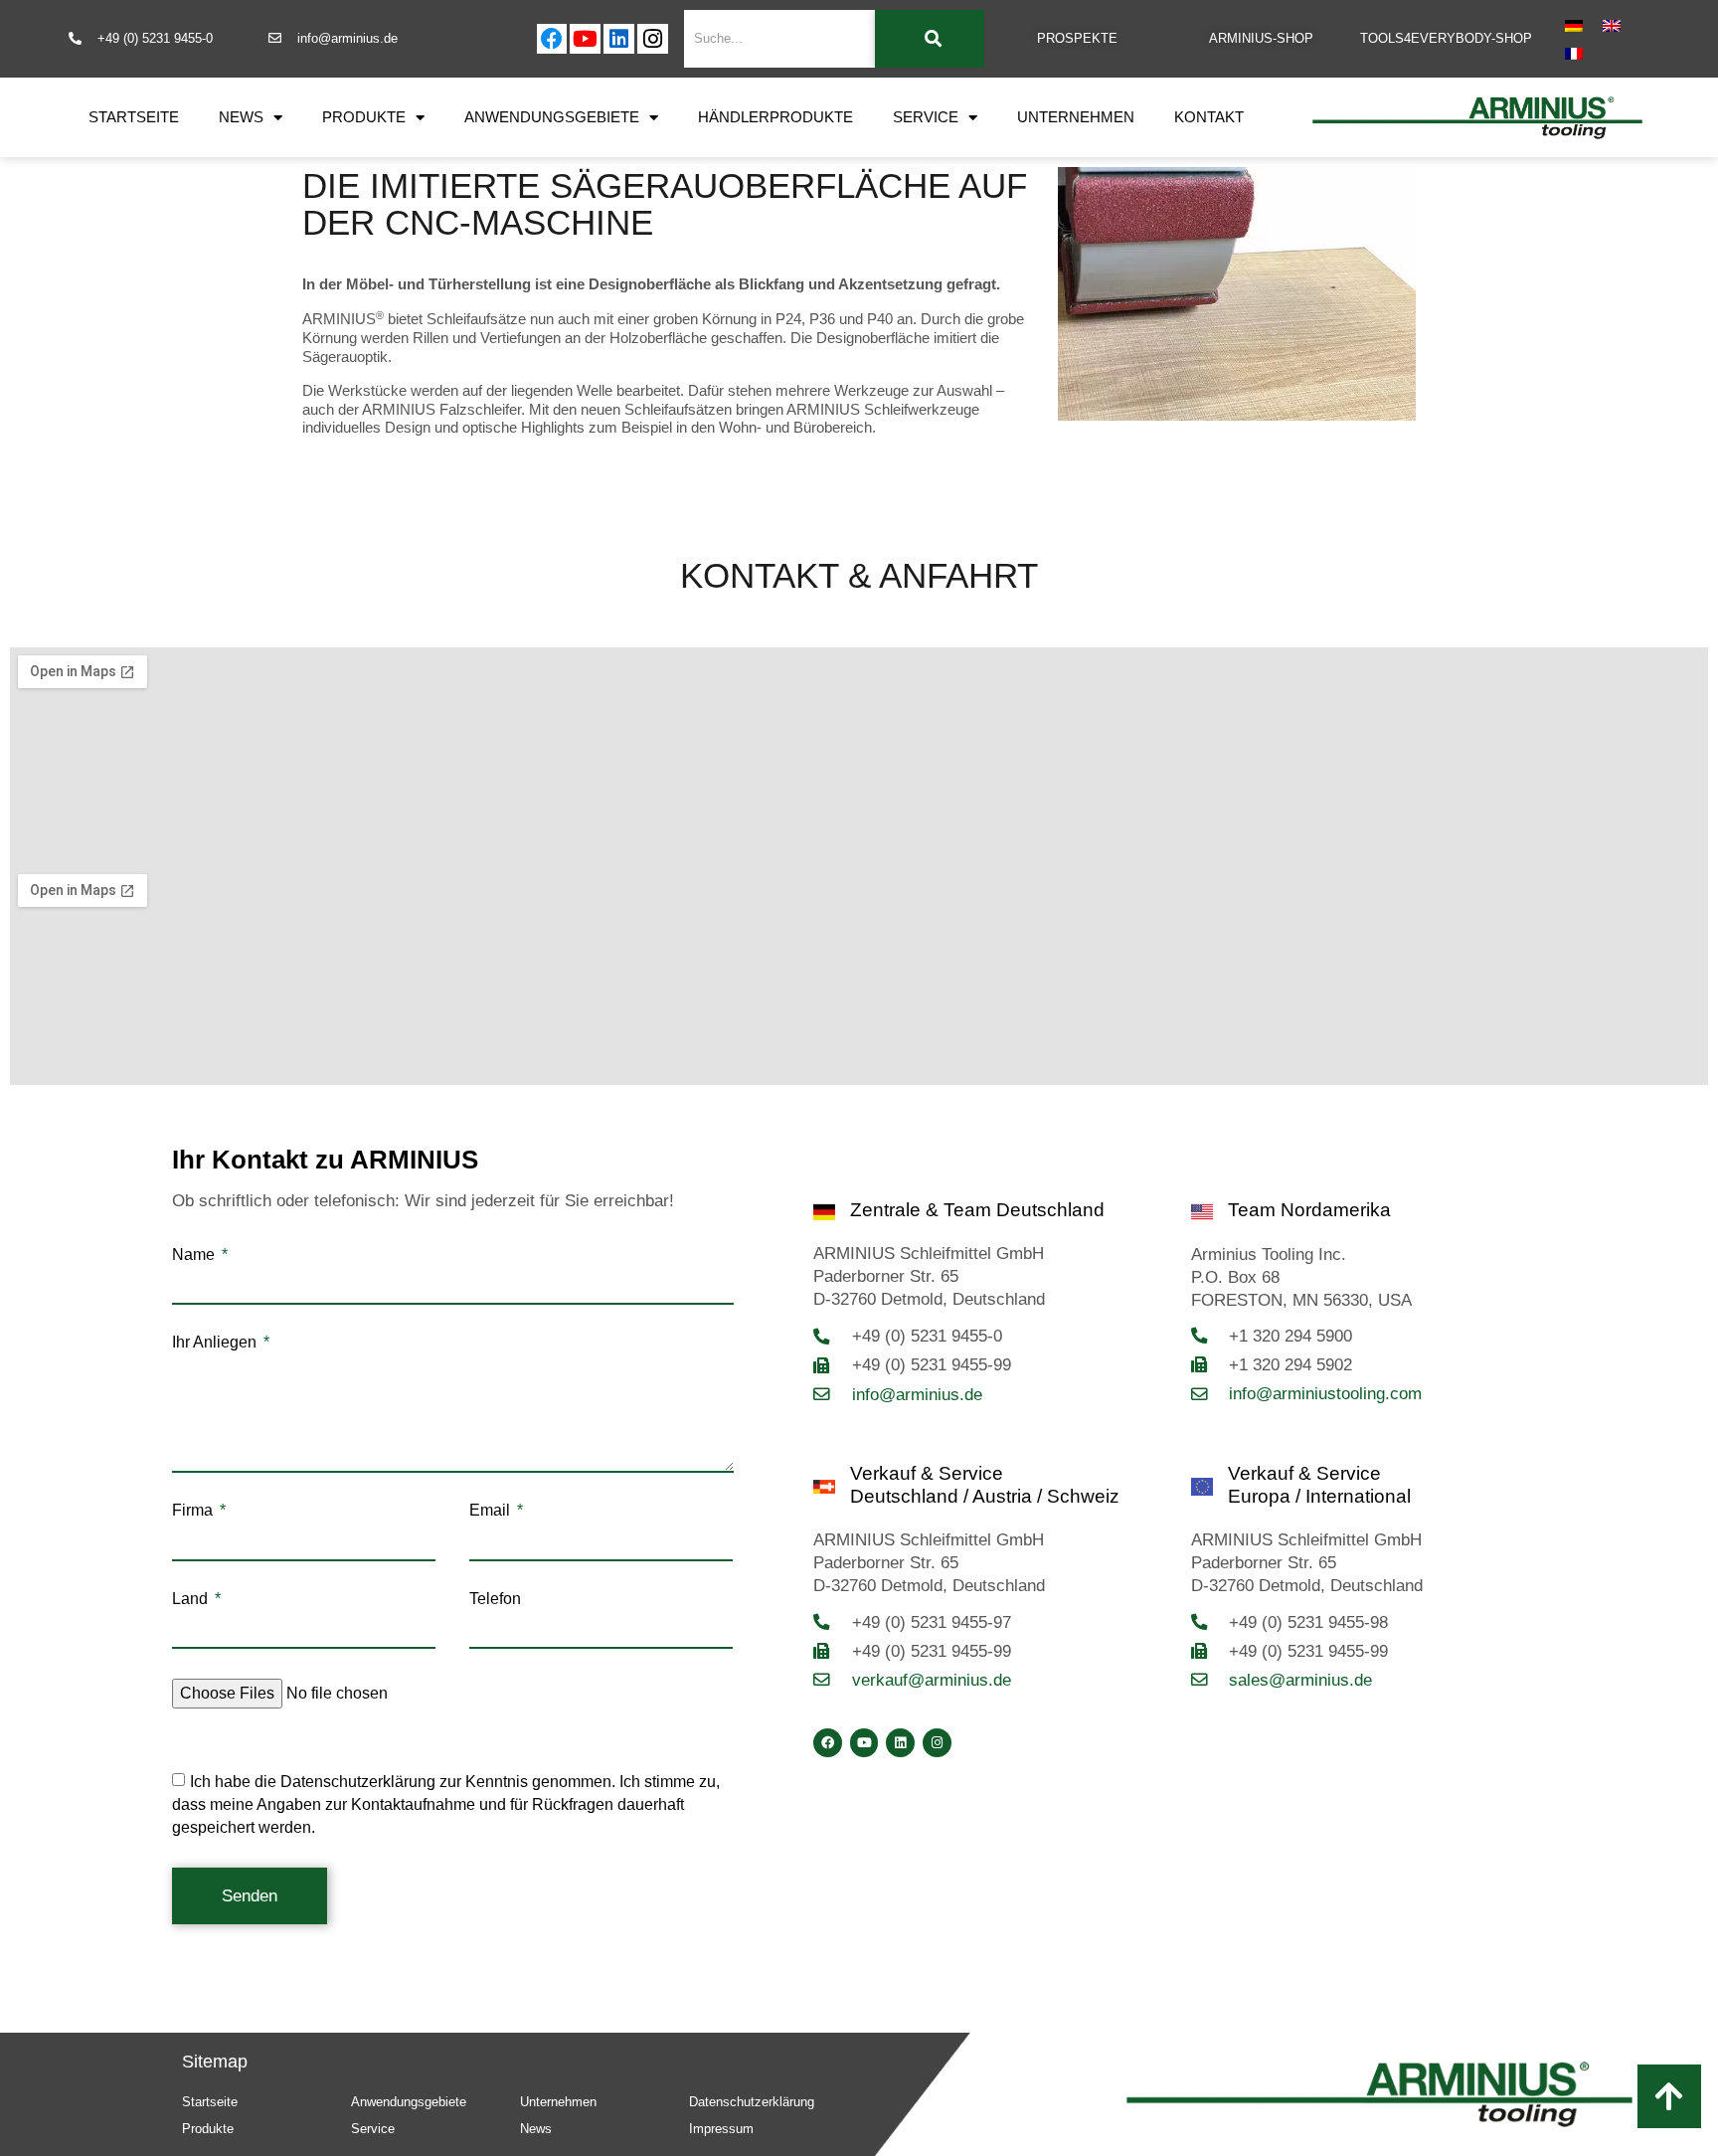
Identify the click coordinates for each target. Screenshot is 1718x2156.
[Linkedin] (619, 39)
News (241, 117)
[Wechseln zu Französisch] (1574, 53)
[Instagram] (653, 39)
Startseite (134, 117)
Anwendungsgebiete (552, 117)
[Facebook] (552, 39)
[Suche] (930, 39)
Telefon (495, 1599)
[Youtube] (585, 39)
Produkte (364, 117)
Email (492, 1511)
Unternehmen (1076, 117)
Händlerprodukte (775, 117)
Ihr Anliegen (216, 1343)
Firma (194, 1511)
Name (195, 1255)
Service (926, 117)
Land (192, 1599)
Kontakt (1209, 117)
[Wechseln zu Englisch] (1612, 25)
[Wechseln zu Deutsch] (1574, 25)
